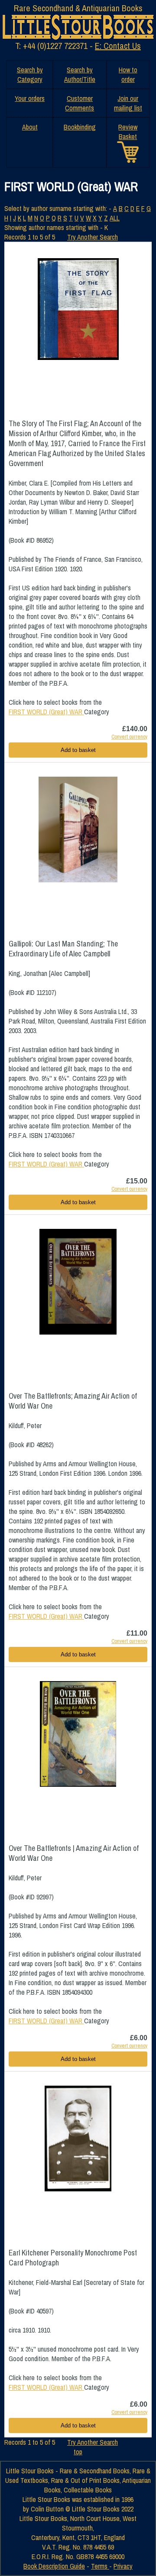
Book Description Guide (54, 2566)
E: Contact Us (118, 46)
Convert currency (129, 737)
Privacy (123, 2566)
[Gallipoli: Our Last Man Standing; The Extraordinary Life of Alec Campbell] (78, 830)
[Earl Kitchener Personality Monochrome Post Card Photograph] (78, 2139)
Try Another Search (93, 237)
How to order (128, 75)
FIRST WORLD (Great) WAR (46, 712)
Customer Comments (80, 103)
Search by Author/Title (80, 75)
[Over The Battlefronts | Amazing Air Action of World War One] (78, 1734)
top (78, 2452)
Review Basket (128, 132)
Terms (100, 2566)
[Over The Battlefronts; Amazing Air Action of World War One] (78, 1282)
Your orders (30, 98)
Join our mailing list (128, 103)
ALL (115, 218)
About (30, 127)
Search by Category (30, 75)
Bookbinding (80, 127)
